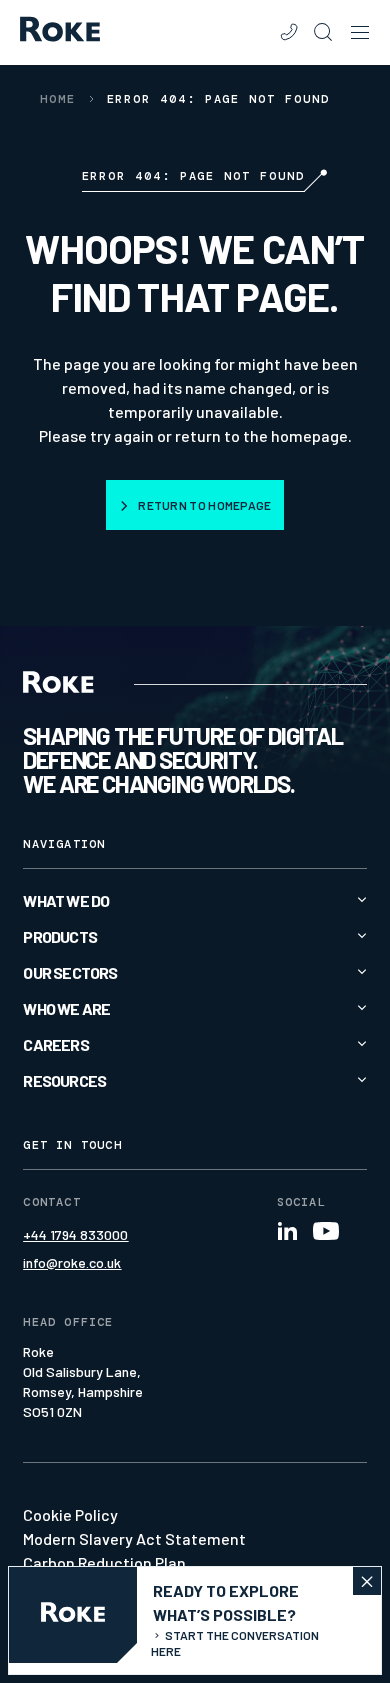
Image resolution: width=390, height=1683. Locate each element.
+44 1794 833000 (75, 1234)
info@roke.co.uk (72, 1262)
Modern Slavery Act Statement (134, 1538)
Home (58, 99)
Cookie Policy (70, 1514)
